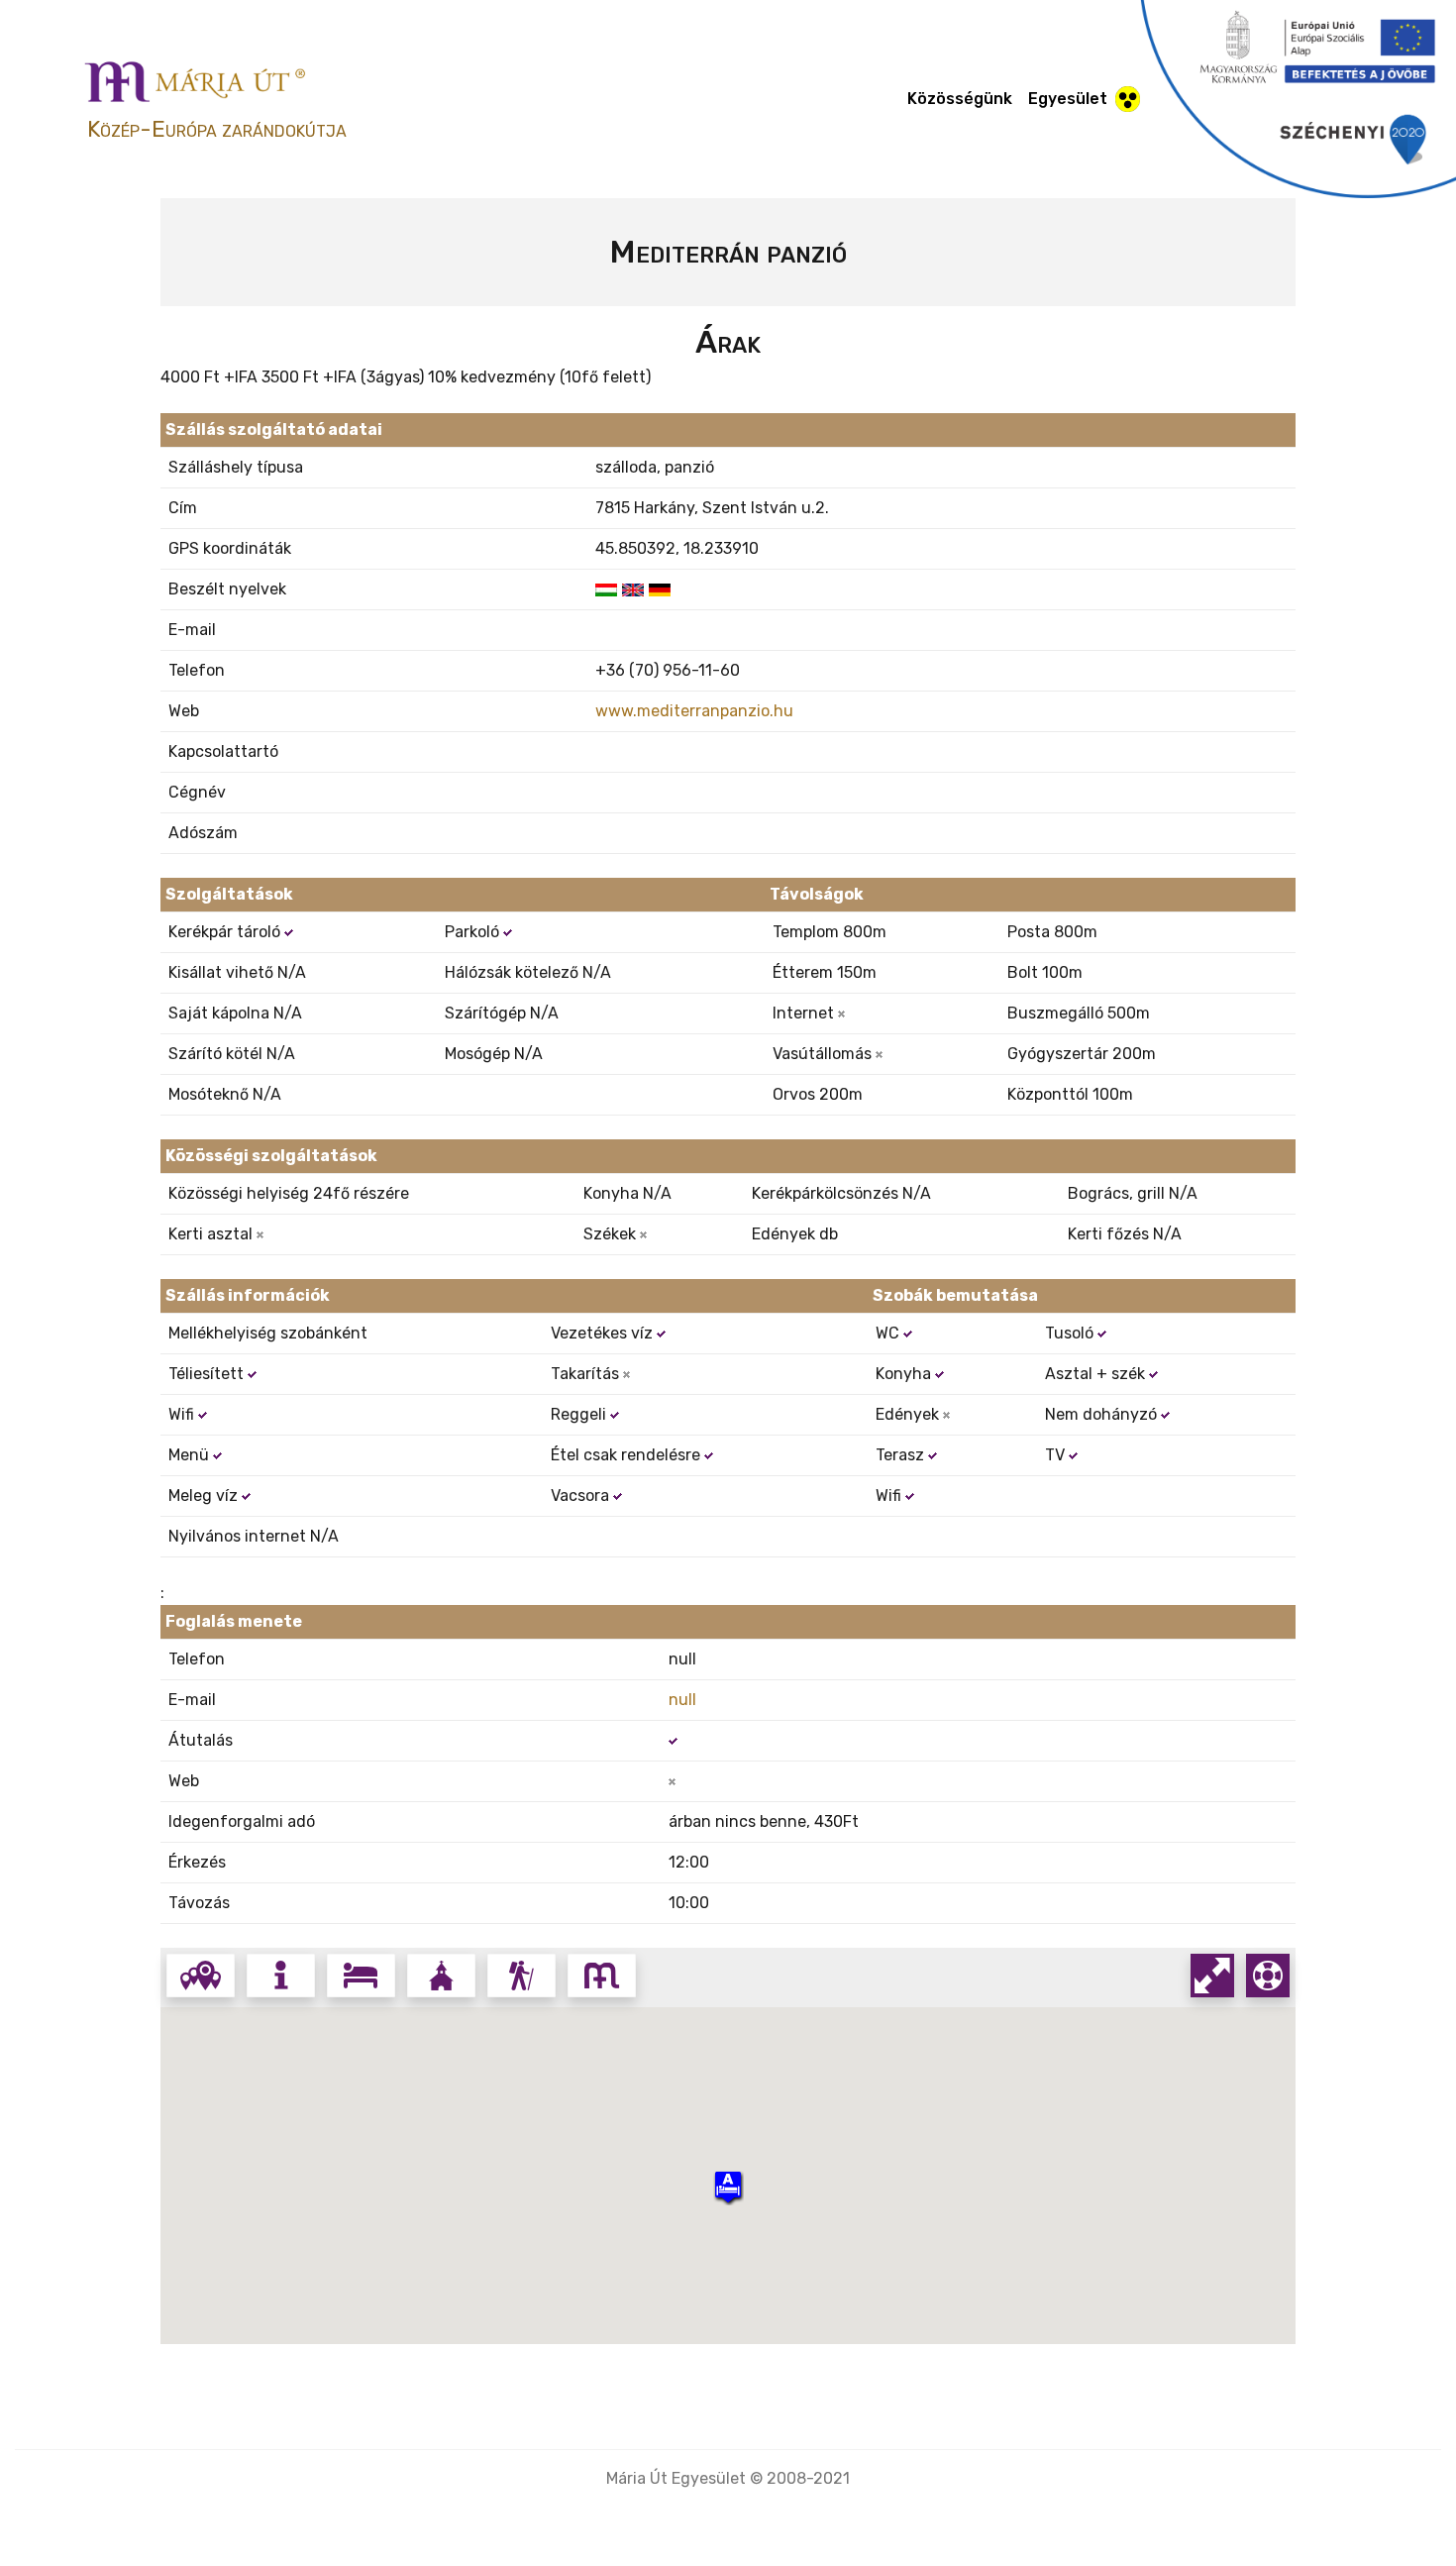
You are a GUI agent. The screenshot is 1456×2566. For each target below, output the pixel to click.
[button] (728, 2187)
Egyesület (1068, 99)
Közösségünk (960, 99)
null (682, 1700)
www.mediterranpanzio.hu (694, 711)
